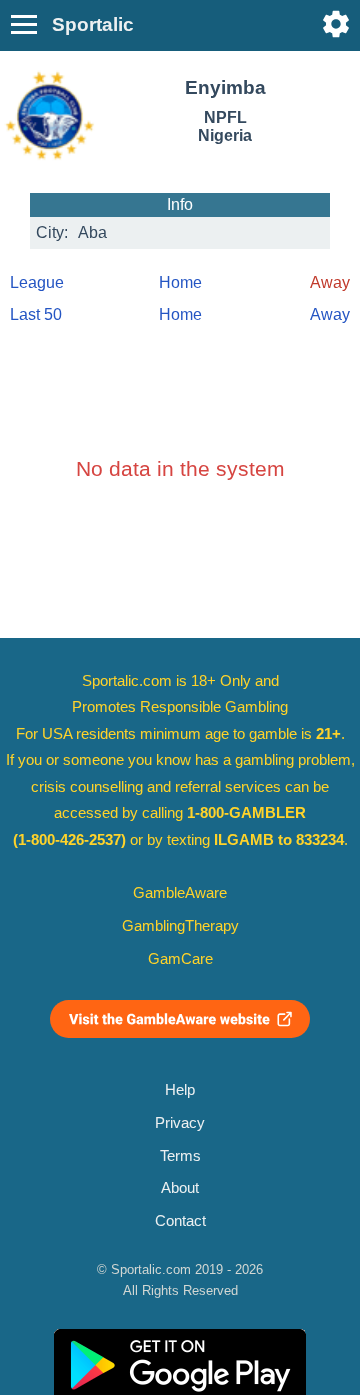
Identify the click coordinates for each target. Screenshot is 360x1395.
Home (180, 282)
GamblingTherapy (180, 926)
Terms (180, 1156)
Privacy (180, 1123)
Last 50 (36, 314)
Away (330, 314)
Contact (180, 1221)
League (37, 282)
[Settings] (336, 24)
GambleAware (180, 893)
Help (180, 1090)
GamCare (180, 959)
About (180, 1188)
